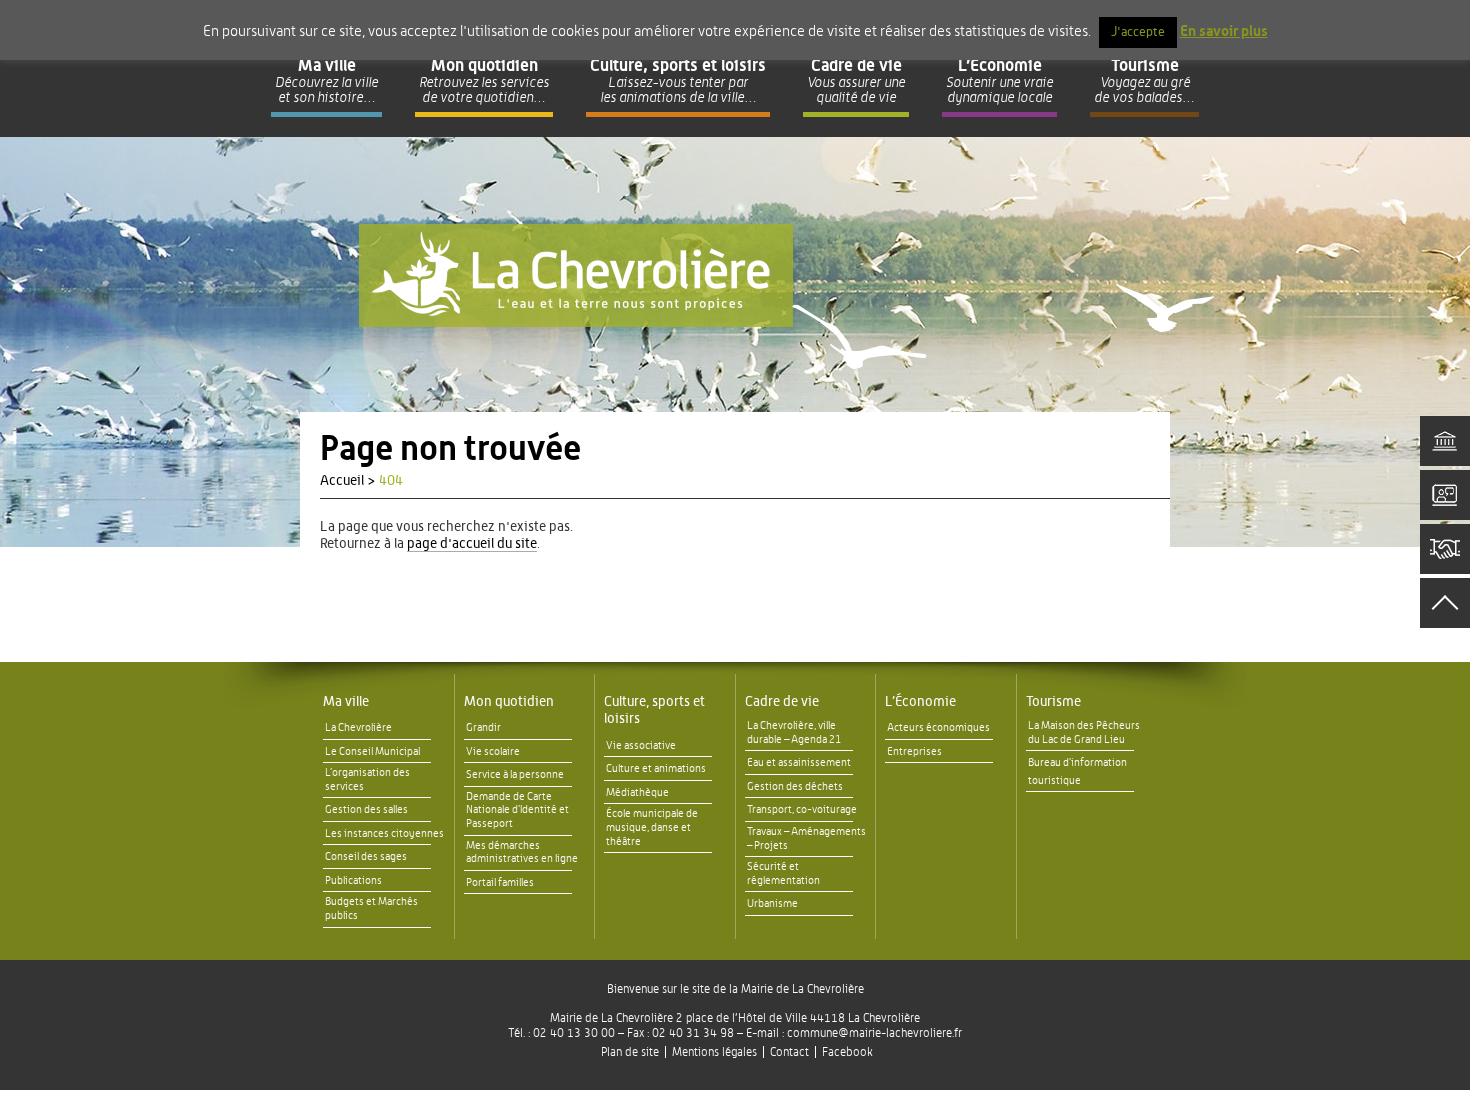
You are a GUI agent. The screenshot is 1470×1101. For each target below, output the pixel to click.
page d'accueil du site (472, 544)
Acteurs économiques (938, 727)
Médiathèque (637, 792)
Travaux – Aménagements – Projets (806, 838)
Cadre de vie (782, 702)
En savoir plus (1224, 31)
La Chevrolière (358, 727)
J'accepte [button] (1138, 32)
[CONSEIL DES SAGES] (1445, 549)
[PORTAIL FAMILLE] (1445, 495)
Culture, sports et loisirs (654, 711)
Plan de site (630, 1052)
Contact (789, 1052)
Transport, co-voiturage (802, 809)
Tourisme (1053, 702)
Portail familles (500, 882)
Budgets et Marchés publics (371, 908)
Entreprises (914, 751)
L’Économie (920, 702)
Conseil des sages (366, 856)
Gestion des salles (366, 809)
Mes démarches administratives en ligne (522, 852)
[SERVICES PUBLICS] (1445, 441)
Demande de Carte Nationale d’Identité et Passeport (517, 810)
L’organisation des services (367, 779)
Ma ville (346, 702)
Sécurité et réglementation (783, 873)
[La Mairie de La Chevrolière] (576, 275)
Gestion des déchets (795, 786)
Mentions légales (714, 1052)
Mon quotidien (509, 702)
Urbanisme (772, 903)
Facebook (847, 1052)
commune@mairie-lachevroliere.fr (874, 1033)
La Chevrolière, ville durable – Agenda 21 (794, 732)
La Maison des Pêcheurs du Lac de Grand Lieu (1084, 732)
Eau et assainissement (799, 762)
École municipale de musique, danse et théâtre (652, 827)
